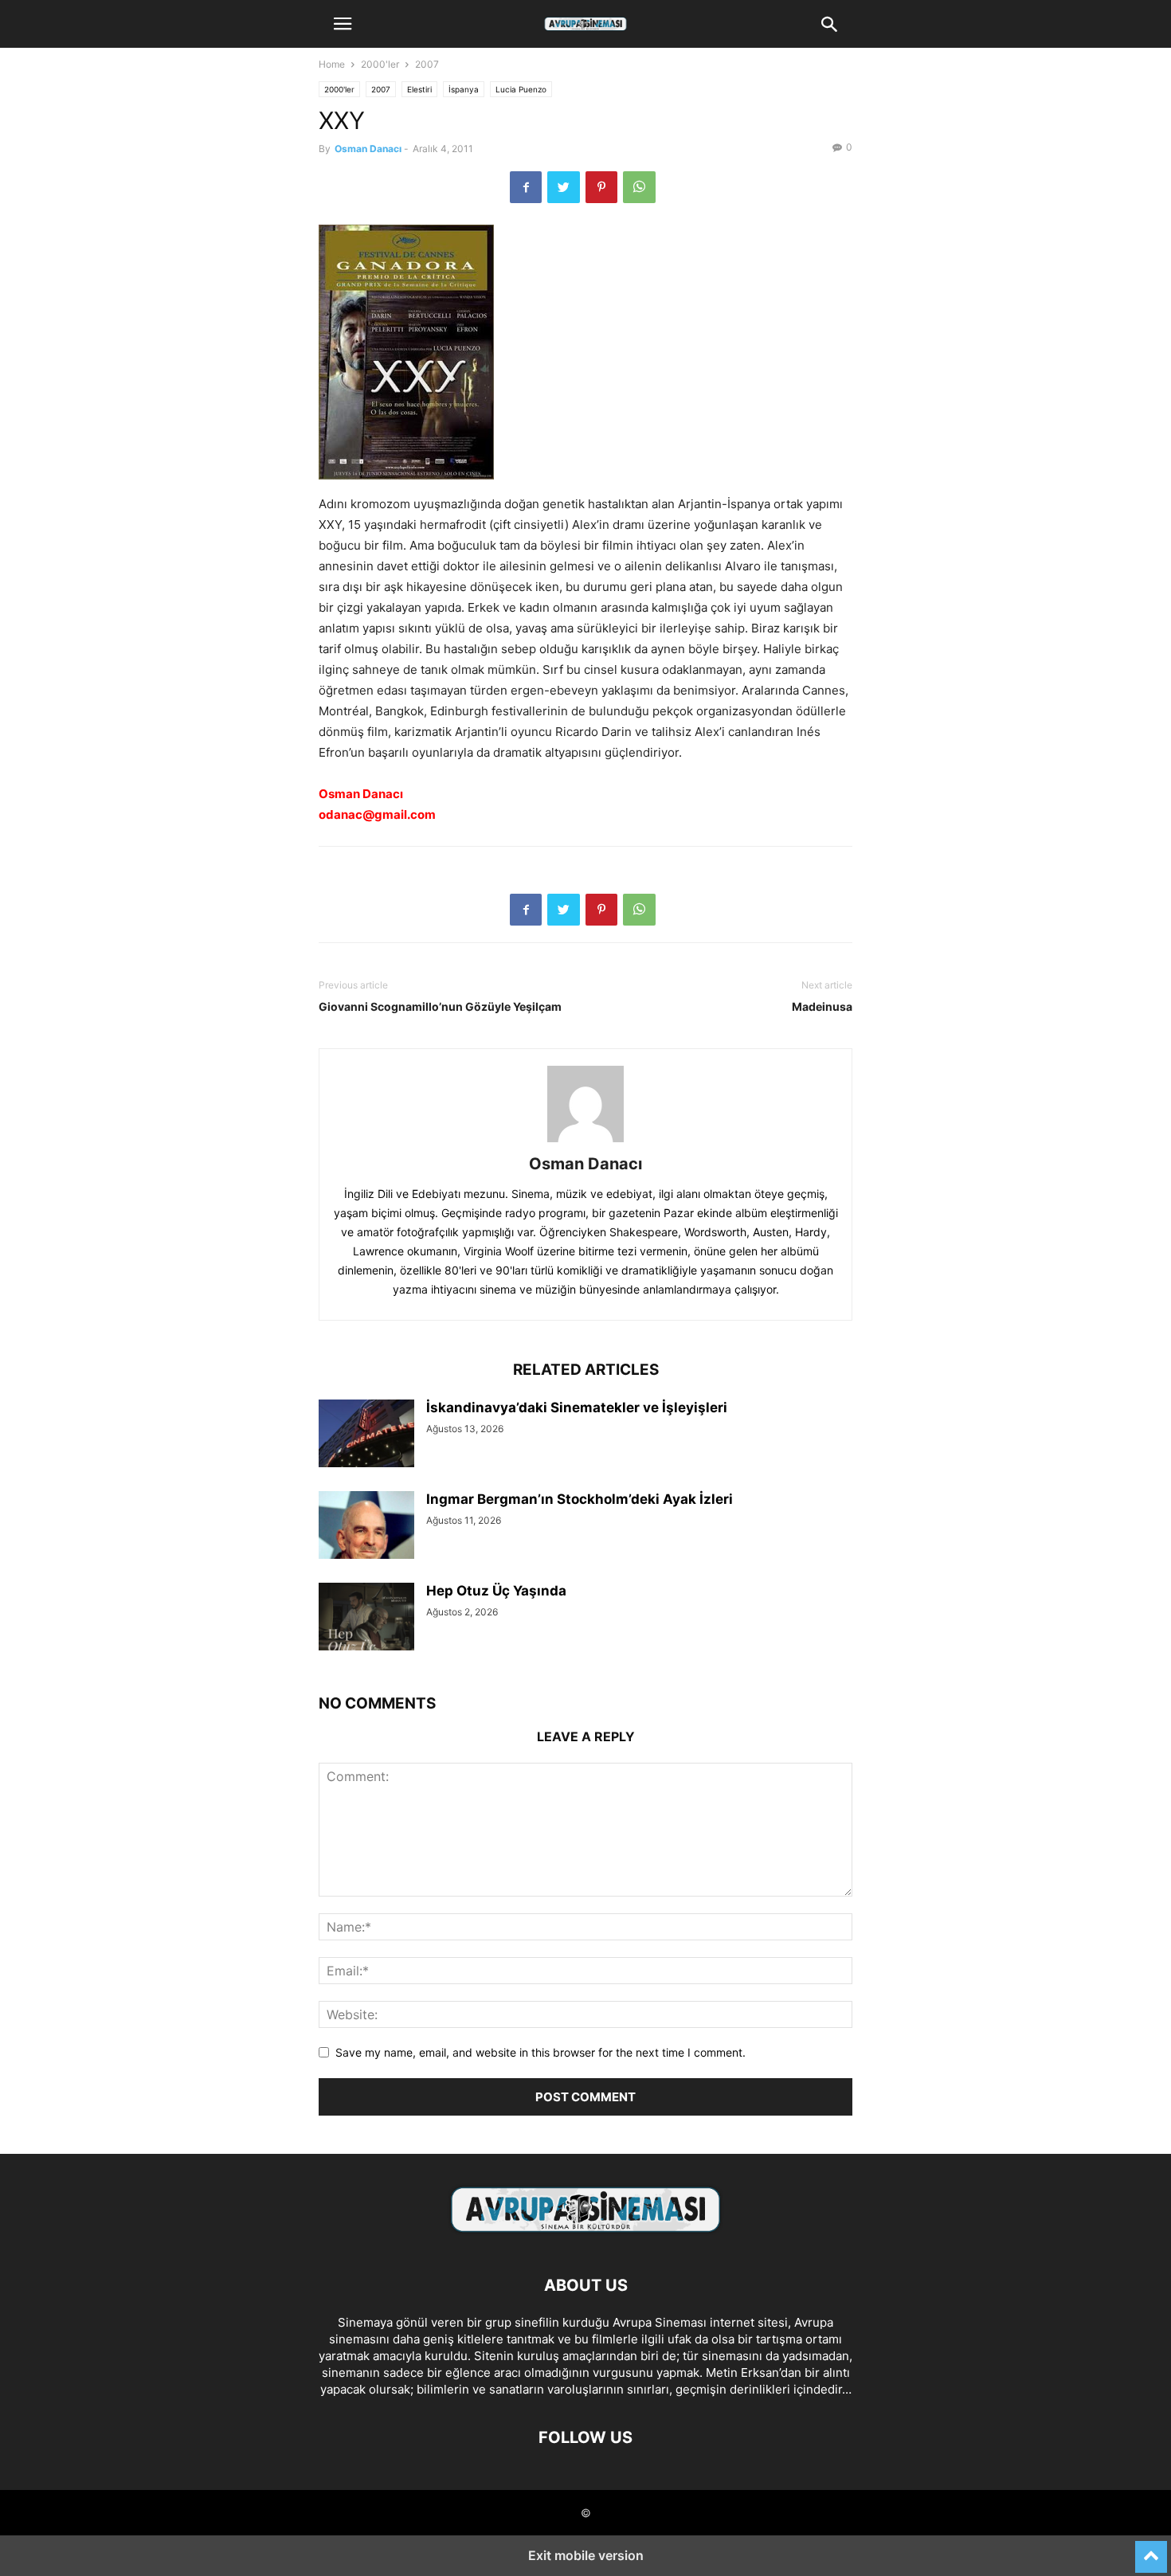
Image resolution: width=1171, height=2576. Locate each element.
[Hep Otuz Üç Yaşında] (366, 1619)
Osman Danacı (368, 149)
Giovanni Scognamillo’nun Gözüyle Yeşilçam (440, 1006)
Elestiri (419, 89)
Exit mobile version (586, 2555)
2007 (427, 64)
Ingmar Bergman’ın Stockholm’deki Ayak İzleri (580, 1499)
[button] (343, 24)
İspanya (464, 89)
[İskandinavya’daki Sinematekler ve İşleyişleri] (366, 1435)
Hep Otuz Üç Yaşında (496, 1591)
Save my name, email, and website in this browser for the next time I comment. (540, 2052)
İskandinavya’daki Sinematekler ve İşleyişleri (577, 1407)
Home (332, 64)
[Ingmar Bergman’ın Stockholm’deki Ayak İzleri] (366, 1527)
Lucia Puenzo (521, 89)
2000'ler (380, 64)
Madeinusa (822, 1006)
